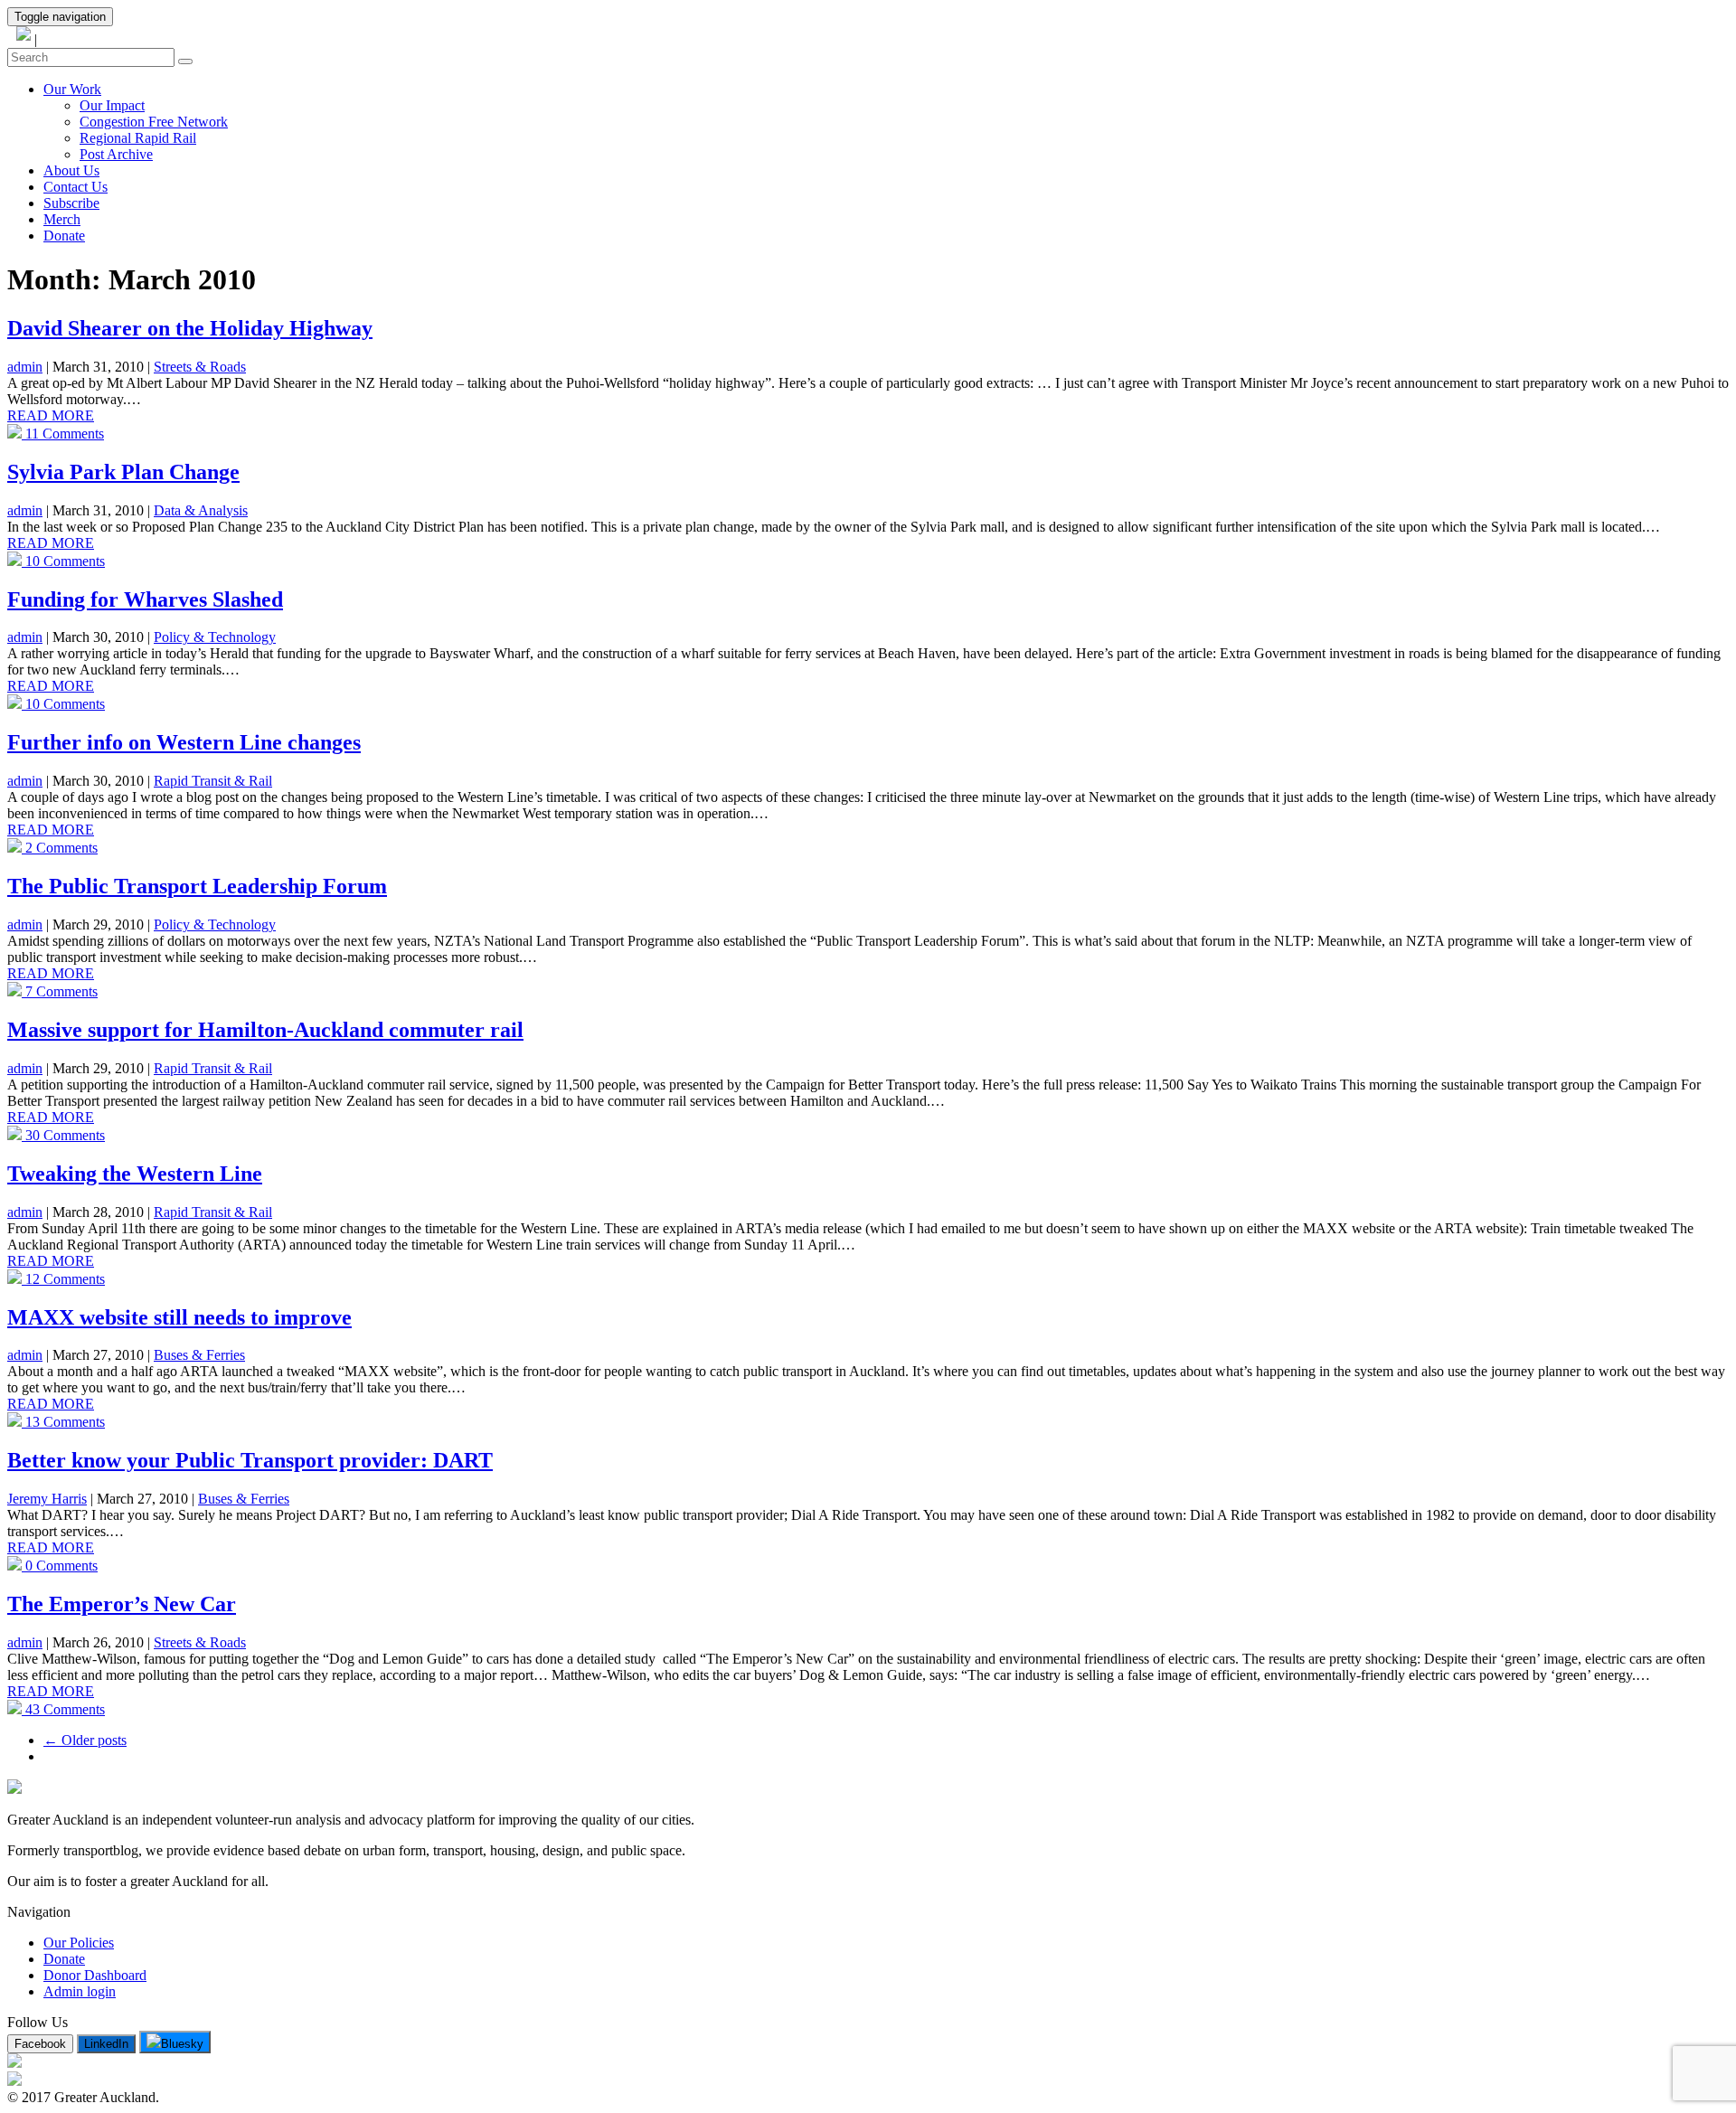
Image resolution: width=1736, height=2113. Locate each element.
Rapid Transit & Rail (213, 781)
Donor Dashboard (95, 1975)
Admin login (80, 1991)
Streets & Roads (200, 367)
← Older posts (85, 1740)
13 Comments (63, 1422)
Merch (62, 219)
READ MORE (51, 415)
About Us (71, 170)
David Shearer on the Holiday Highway (190, 328)
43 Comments (63, 1709)
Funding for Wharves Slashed (145, 599)
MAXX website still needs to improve (179, 1317)
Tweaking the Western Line (135, 1174)
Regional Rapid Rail (138, 138)
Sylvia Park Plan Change (123, 472)
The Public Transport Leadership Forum (197, 886)
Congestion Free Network (154, 122)
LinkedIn (106, 2044)
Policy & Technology (215, 637)
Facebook (40, 2044)
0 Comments (60, 1566)
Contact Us (75, 187)
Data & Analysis (201, 510)
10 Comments (63, 561)
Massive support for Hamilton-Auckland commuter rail (265, 1030)
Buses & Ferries (199, 1355)
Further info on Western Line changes (184, 742)
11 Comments (63, 434)
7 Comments (60, 991)
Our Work (72, 89)
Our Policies (79, 1943)
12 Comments (63, 1279)
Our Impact (112, 105)
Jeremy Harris (47, 1499)
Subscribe (71, 203)
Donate (64, 236)
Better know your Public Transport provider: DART (250, 1460)
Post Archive (116, 154)
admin (25, 367)
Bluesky (182, 2044)
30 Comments (63, 1135)
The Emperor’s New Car (122, 1604)
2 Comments (60, 848)
